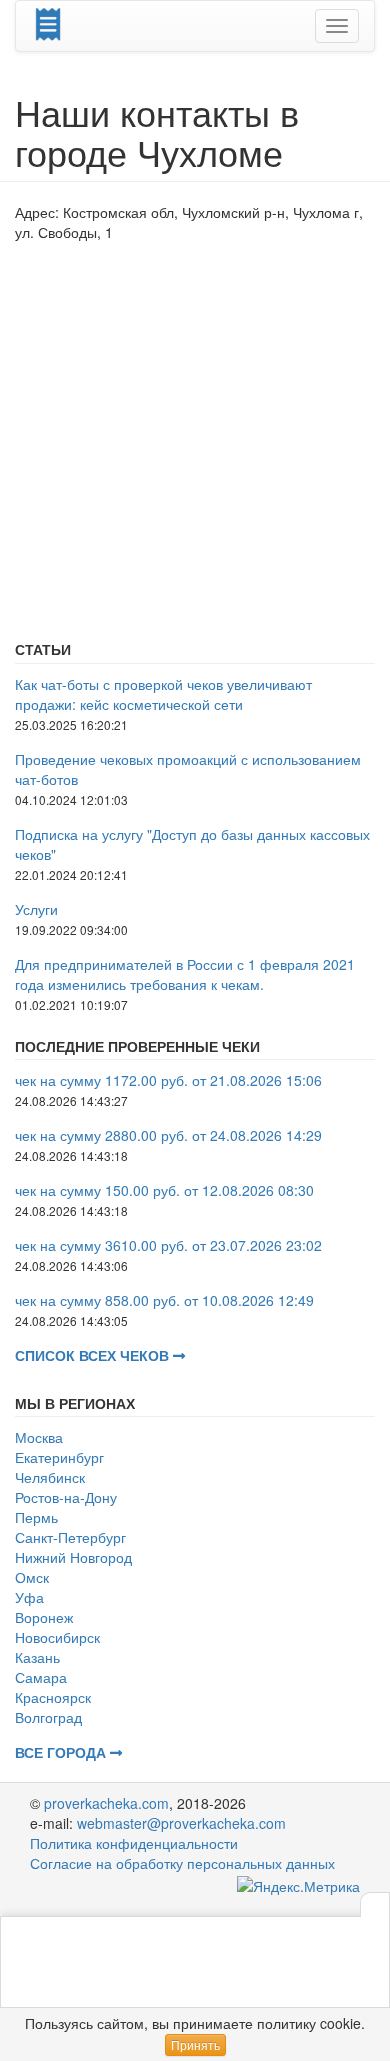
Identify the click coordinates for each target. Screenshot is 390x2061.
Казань (37, 1657)
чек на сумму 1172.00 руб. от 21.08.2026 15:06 (168, 1080)
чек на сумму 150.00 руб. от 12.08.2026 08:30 (164, 1190)
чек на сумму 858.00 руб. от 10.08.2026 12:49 (164, 1300)
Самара (41, 1677)
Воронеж (44, 1617)
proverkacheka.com (106, 1803)
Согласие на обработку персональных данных (182, 1863)
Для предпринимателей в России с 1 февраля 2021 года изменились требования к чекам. (185, 974)
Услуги (36, 909)
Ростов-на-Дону (66, 1497)
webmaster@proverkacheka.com (181, 1823)
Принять (195, 2044)
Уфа (29, 1597)
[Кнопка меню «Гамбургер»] (337, 26)
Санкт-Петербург (70, 1537)
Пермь (36, 1517)
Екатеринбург (59, 1457)
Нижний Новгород (73, 1557)
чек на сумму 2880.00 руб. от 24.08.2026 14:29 (168, 1135)
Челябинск (50, 1477)
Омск (32, 1577)
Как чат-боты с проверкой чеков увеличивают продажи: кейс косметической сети (163, 694)
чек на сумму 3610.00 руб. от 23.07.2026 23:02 (168, 1245)
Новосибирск (57, 1637)
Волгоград (48, 1717)
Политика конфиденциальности (134, 1843)
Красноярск (53, 1697)
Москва (39, 1437)
